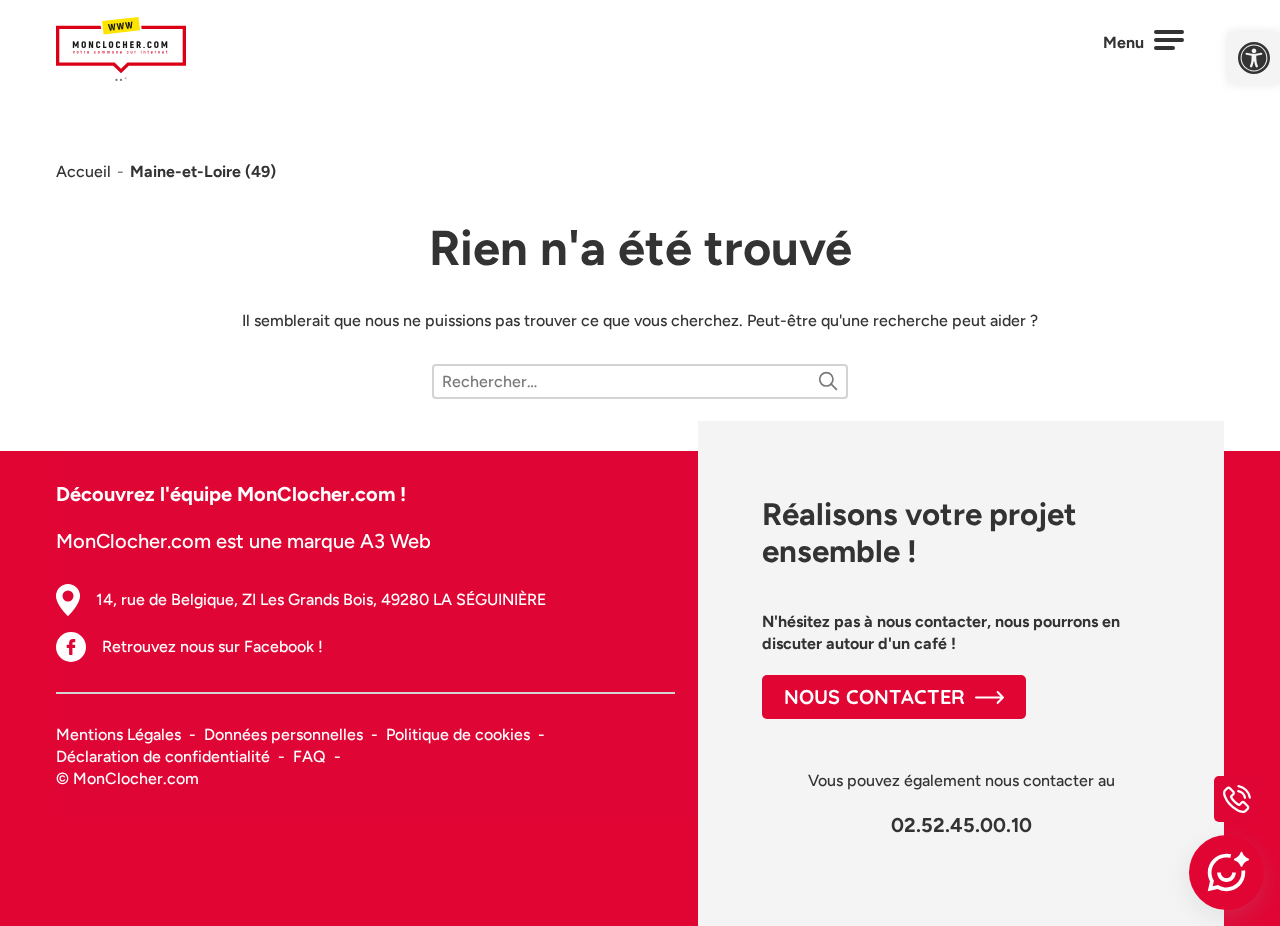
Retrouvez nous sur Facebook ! (212, 646)
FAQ (309, 756)
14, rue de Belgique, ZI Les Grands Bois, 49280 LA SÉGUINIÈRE (321, 599)
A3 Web (395, 541)
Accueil (83, 171)
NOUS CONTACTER (874, 696)
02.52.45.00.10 (961, 825)
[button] (1254, 58)
